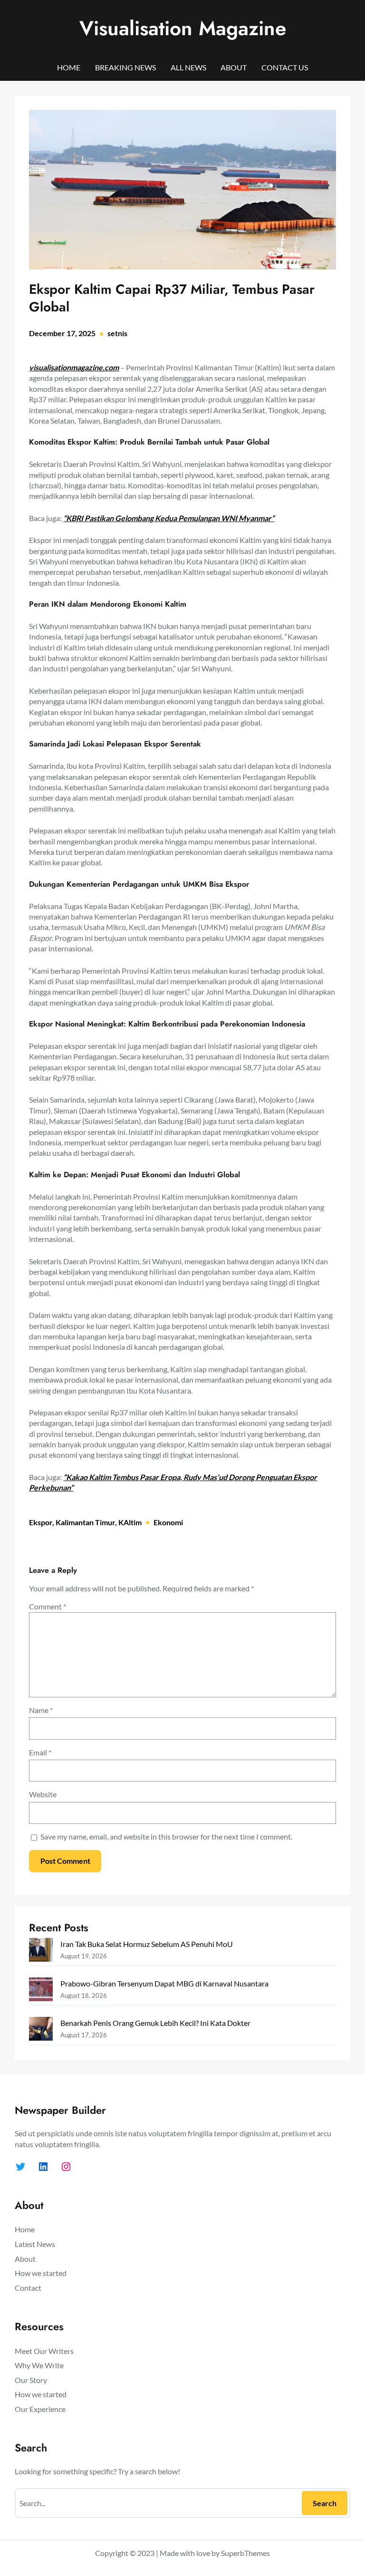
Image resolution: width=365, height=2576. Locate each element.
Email (40, 1752)
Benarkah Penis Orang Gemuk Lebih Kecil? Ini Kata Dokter (155, 2023)
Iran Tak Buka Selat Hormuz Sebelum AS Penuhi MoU (147, 1944)
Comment (48, 1606)
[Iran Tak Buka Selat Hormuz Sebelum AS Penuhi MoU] (41, 1951)
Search (325, 2503)
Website (43, 1794)
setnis (117, 333)
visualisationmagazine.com (74, 367)
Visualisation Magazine (183, 28)
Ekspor (41, 1522)
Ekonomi (168, 1522)
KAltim (130, 1522)
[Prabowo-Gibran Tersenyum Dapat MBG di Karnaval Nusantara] (41, 1991)
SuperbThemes (245, 2553)
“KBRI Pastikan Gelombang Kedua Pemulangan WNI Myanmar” (169, 518)
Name (41, 1710)
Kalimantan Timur (85, 1522)
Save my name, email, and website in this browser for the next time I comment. (166, 1836)
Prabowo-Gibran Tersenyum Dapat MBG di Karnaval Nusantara (164, 1983)
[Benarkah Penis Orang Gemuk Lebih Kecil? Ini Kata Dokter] (41, 2030)
